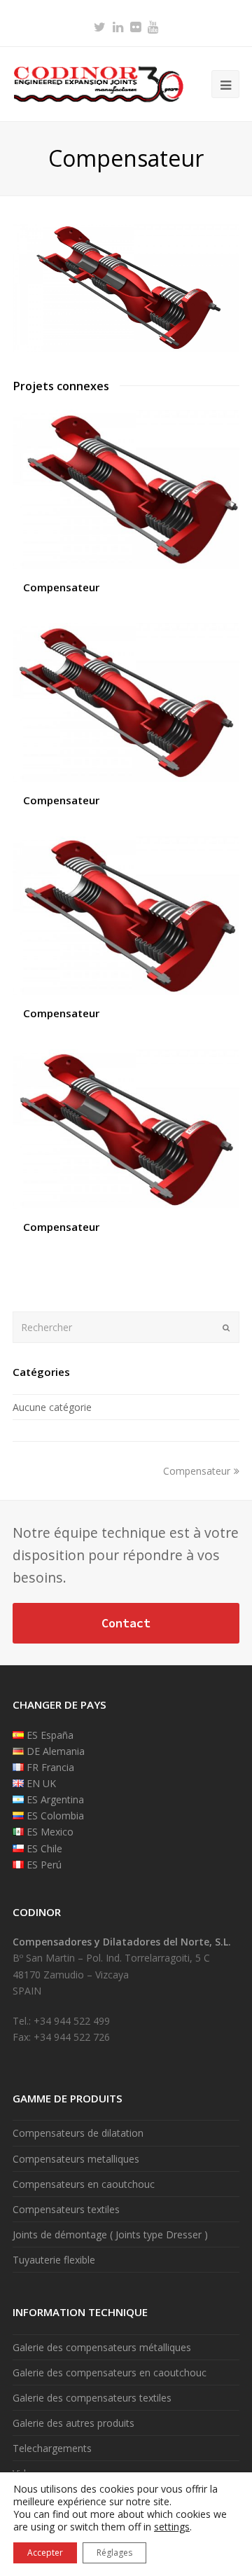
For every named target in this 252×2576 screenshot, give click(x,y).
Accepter (45, 2553)
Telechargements (52, 2448)
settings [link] (172, 2527)
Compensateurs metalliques (76, 2159)
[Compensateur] (126, 348)
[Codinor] (98, 83)
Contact (126, 1623)
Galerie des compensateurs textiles (92, 2398)
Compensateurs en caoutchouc (84, 2184)
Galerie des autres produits (73, 2423)
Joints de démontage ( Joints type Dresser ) (110, 2234)
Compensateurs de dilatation (78, 2133)
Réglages (114, 2553)
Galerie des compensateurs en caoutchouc (110, 2372)
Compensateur (61, 587)
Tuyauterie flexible (54, 2260)
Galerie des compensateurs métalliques (102, 2347)
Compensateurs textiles (66, 2209)
